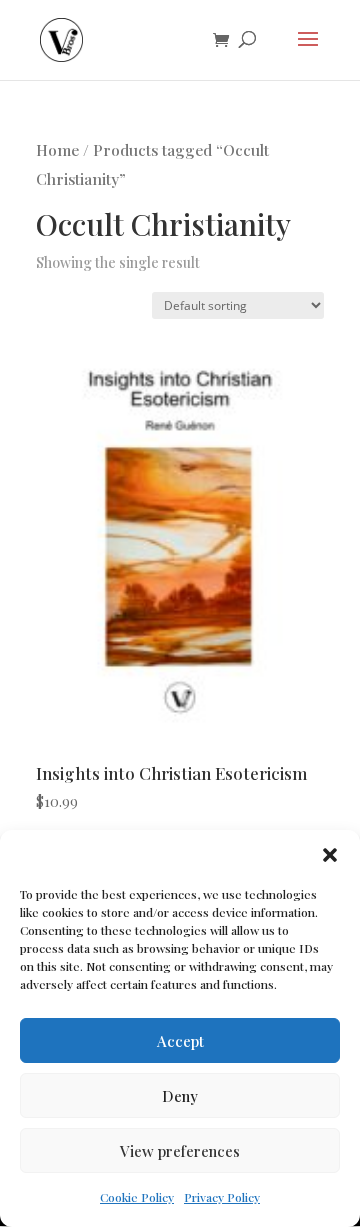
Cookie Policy (137, 1197)
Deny (180, 1096)
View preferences (180, 1151)
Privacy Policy (222, 1197)
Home (57, 149)
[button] (330, 855)
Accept (180, 1041)
